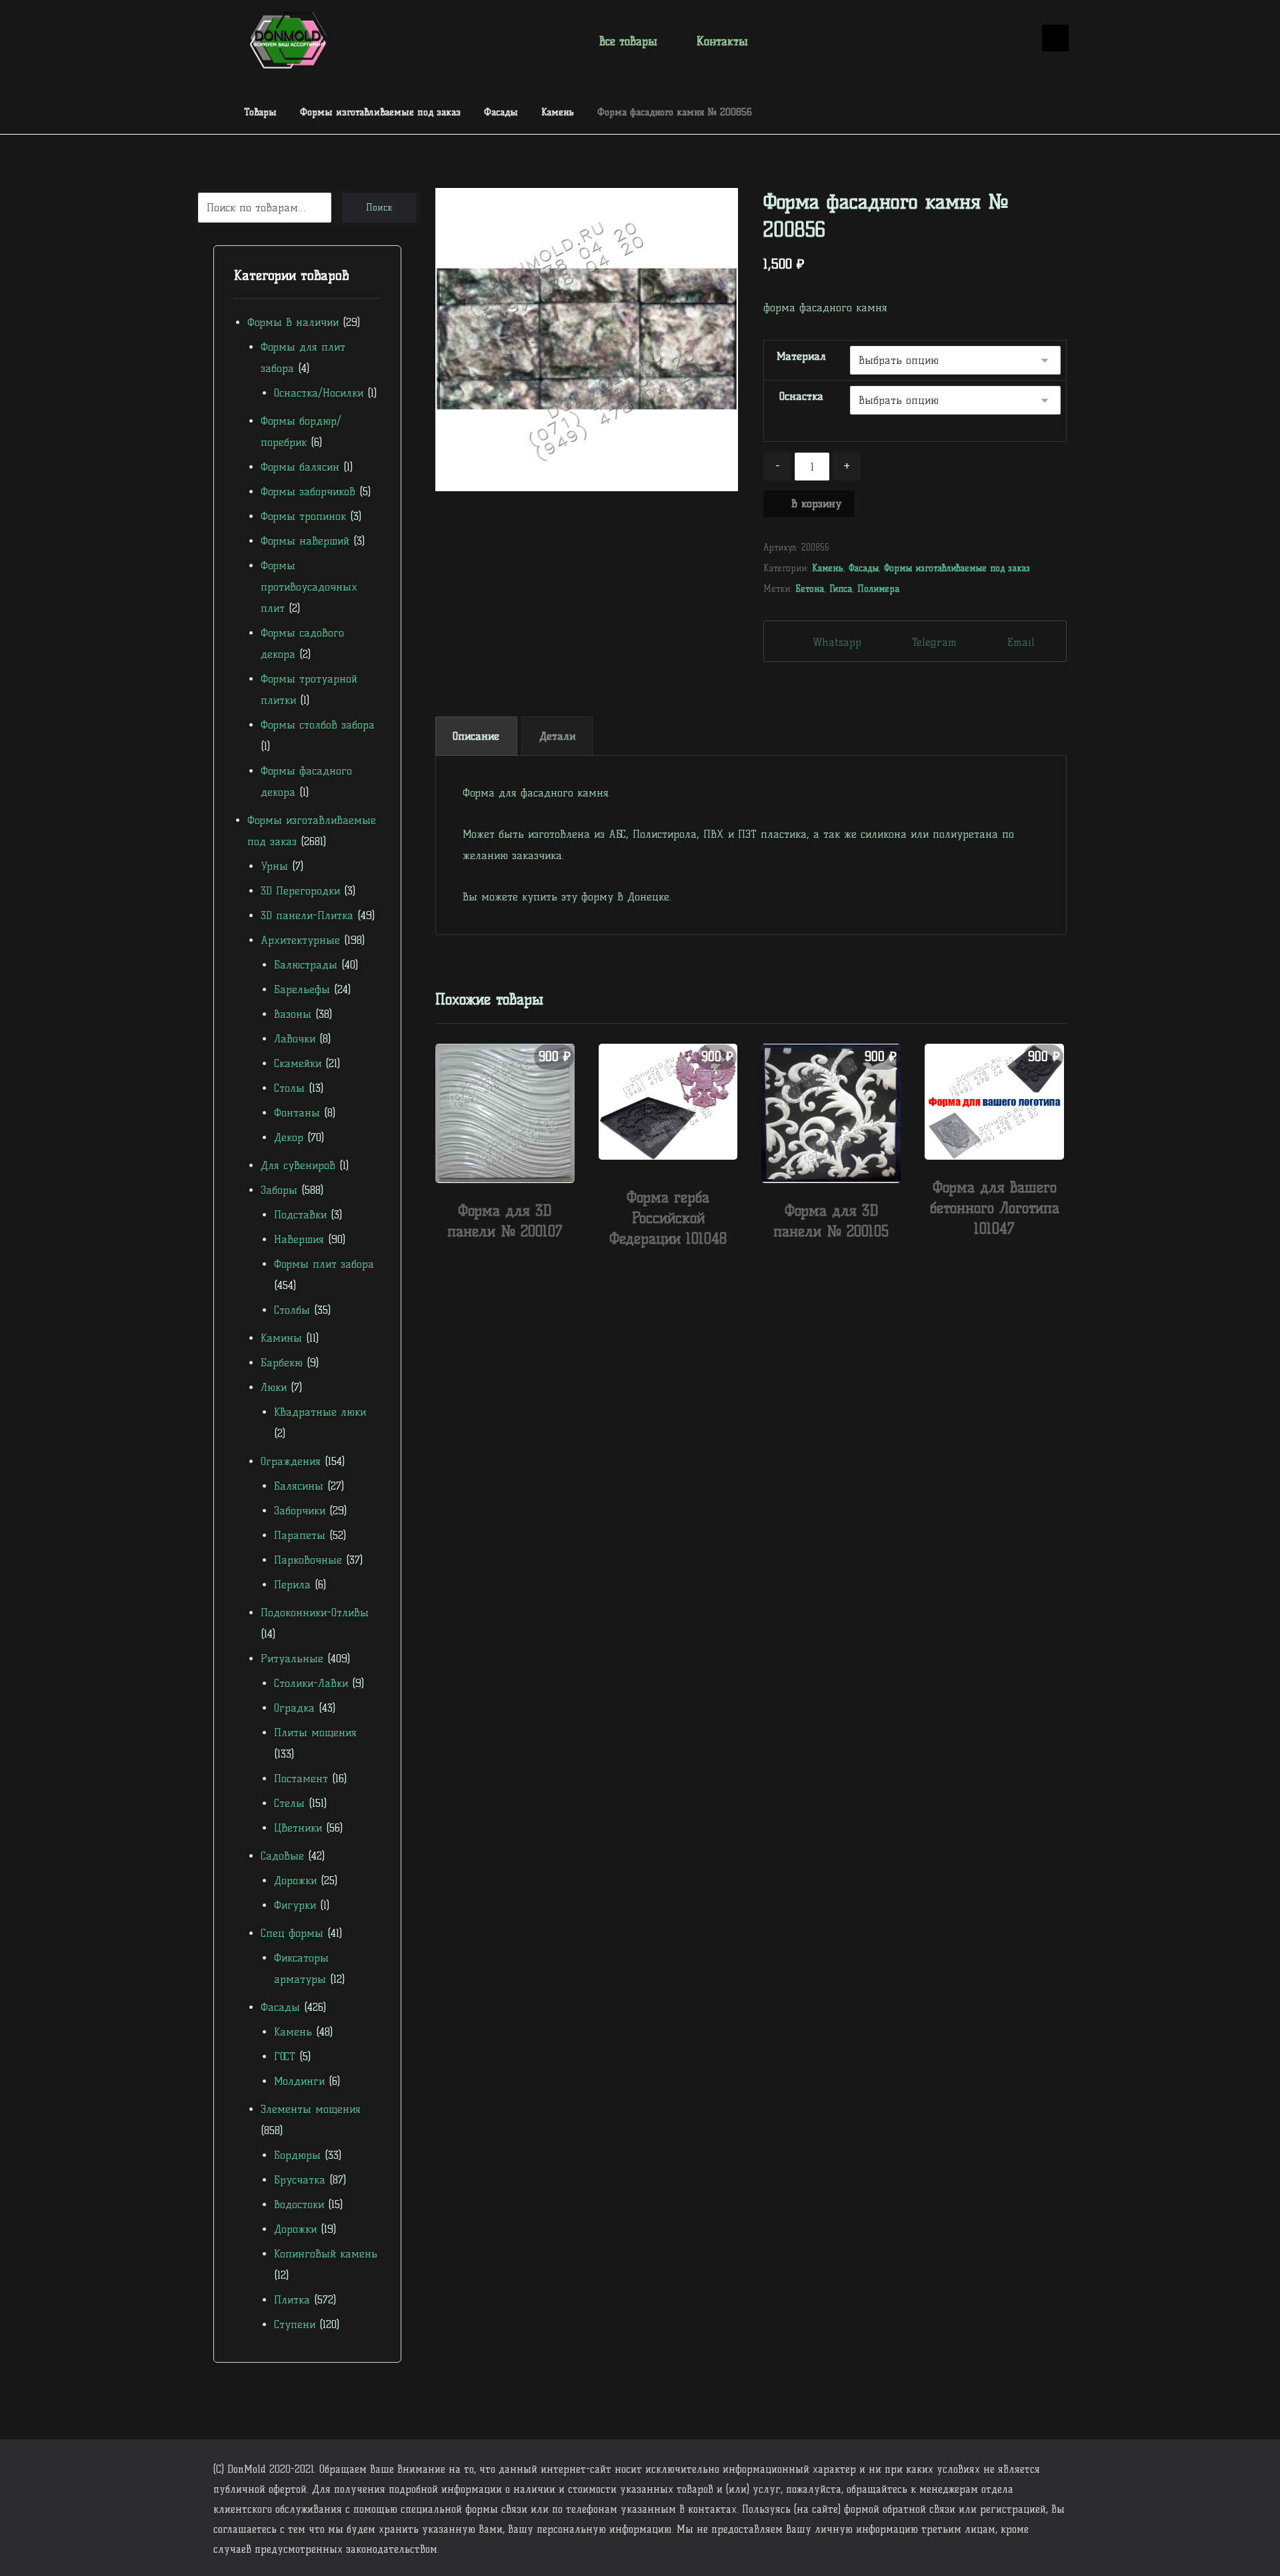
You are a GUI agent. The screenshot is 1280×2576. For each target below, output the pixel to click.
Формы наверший (305, 541)
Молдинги (299, 2081)
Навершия (299, 1239)
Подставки (300, 1215)
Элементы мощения (311, 2109)
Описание (476, 736)
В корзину (816, 504)
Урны (274, 866)
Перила (292, 1585)
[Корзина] (1013, 39)
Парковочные (308, 1560)
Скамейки (298, 1063)
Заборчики (300, 1511)
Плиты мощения (315, 1733)
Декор (289, 1137)
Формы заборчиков (308, 492)
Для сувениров (298, 1165)
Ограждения (291, 1461)
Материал (801, 356)
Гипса (841, 589)
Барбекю (282, 1363)
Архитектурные (300, 940)
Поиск (379, 208)
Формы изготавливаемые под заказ (957, 568)
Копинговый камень (326, 2254)
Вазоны (293, 1014)
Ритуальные (292, 1659)
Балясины (299, 1486)
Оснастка (801, 396)
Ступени (295, 2324)
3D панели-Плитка (307, 915)
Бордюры (297, 2155)
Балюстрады (306, 965)
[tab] (476, 736)
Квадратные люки (320, 1412)
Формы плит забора (324, 1264)
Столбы (292, 1310)
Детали (557, 736)
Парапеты (300, 1535)
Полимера (878, 589)
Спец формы (292, 1933)
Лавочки (295, 1039)
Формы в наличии (293, 322)
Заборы (279, 1190)
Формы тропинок (303, 516)
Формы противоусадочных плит (309, 587)
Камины (281, 1338)
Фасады (864, 568)
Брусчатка (300, 2180)
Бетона (810, 589)
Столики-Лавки (311, 1683)
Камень (828, 568)
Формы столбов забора (318, 725)
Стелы (289, 1803)
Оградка (294, 1708)
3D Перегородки (300, 891)
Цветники (298, 1828)
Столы (289, 1088)
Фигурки (295, 1905)
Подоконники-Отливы (315, 1613)
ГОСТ (285, 2056)
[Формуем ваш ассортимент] (288, 40)
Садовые (282, 1856)
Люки (274, 1387)
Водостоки (299, 2204)
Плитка (292, 2300)
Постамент (301, 1779)
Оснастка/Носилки (319, 393)
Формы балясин (300, 467)
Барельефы (302, 989)
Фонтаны (297, 1113)
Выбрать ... (512, 1260)
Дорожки (295, 1881)
